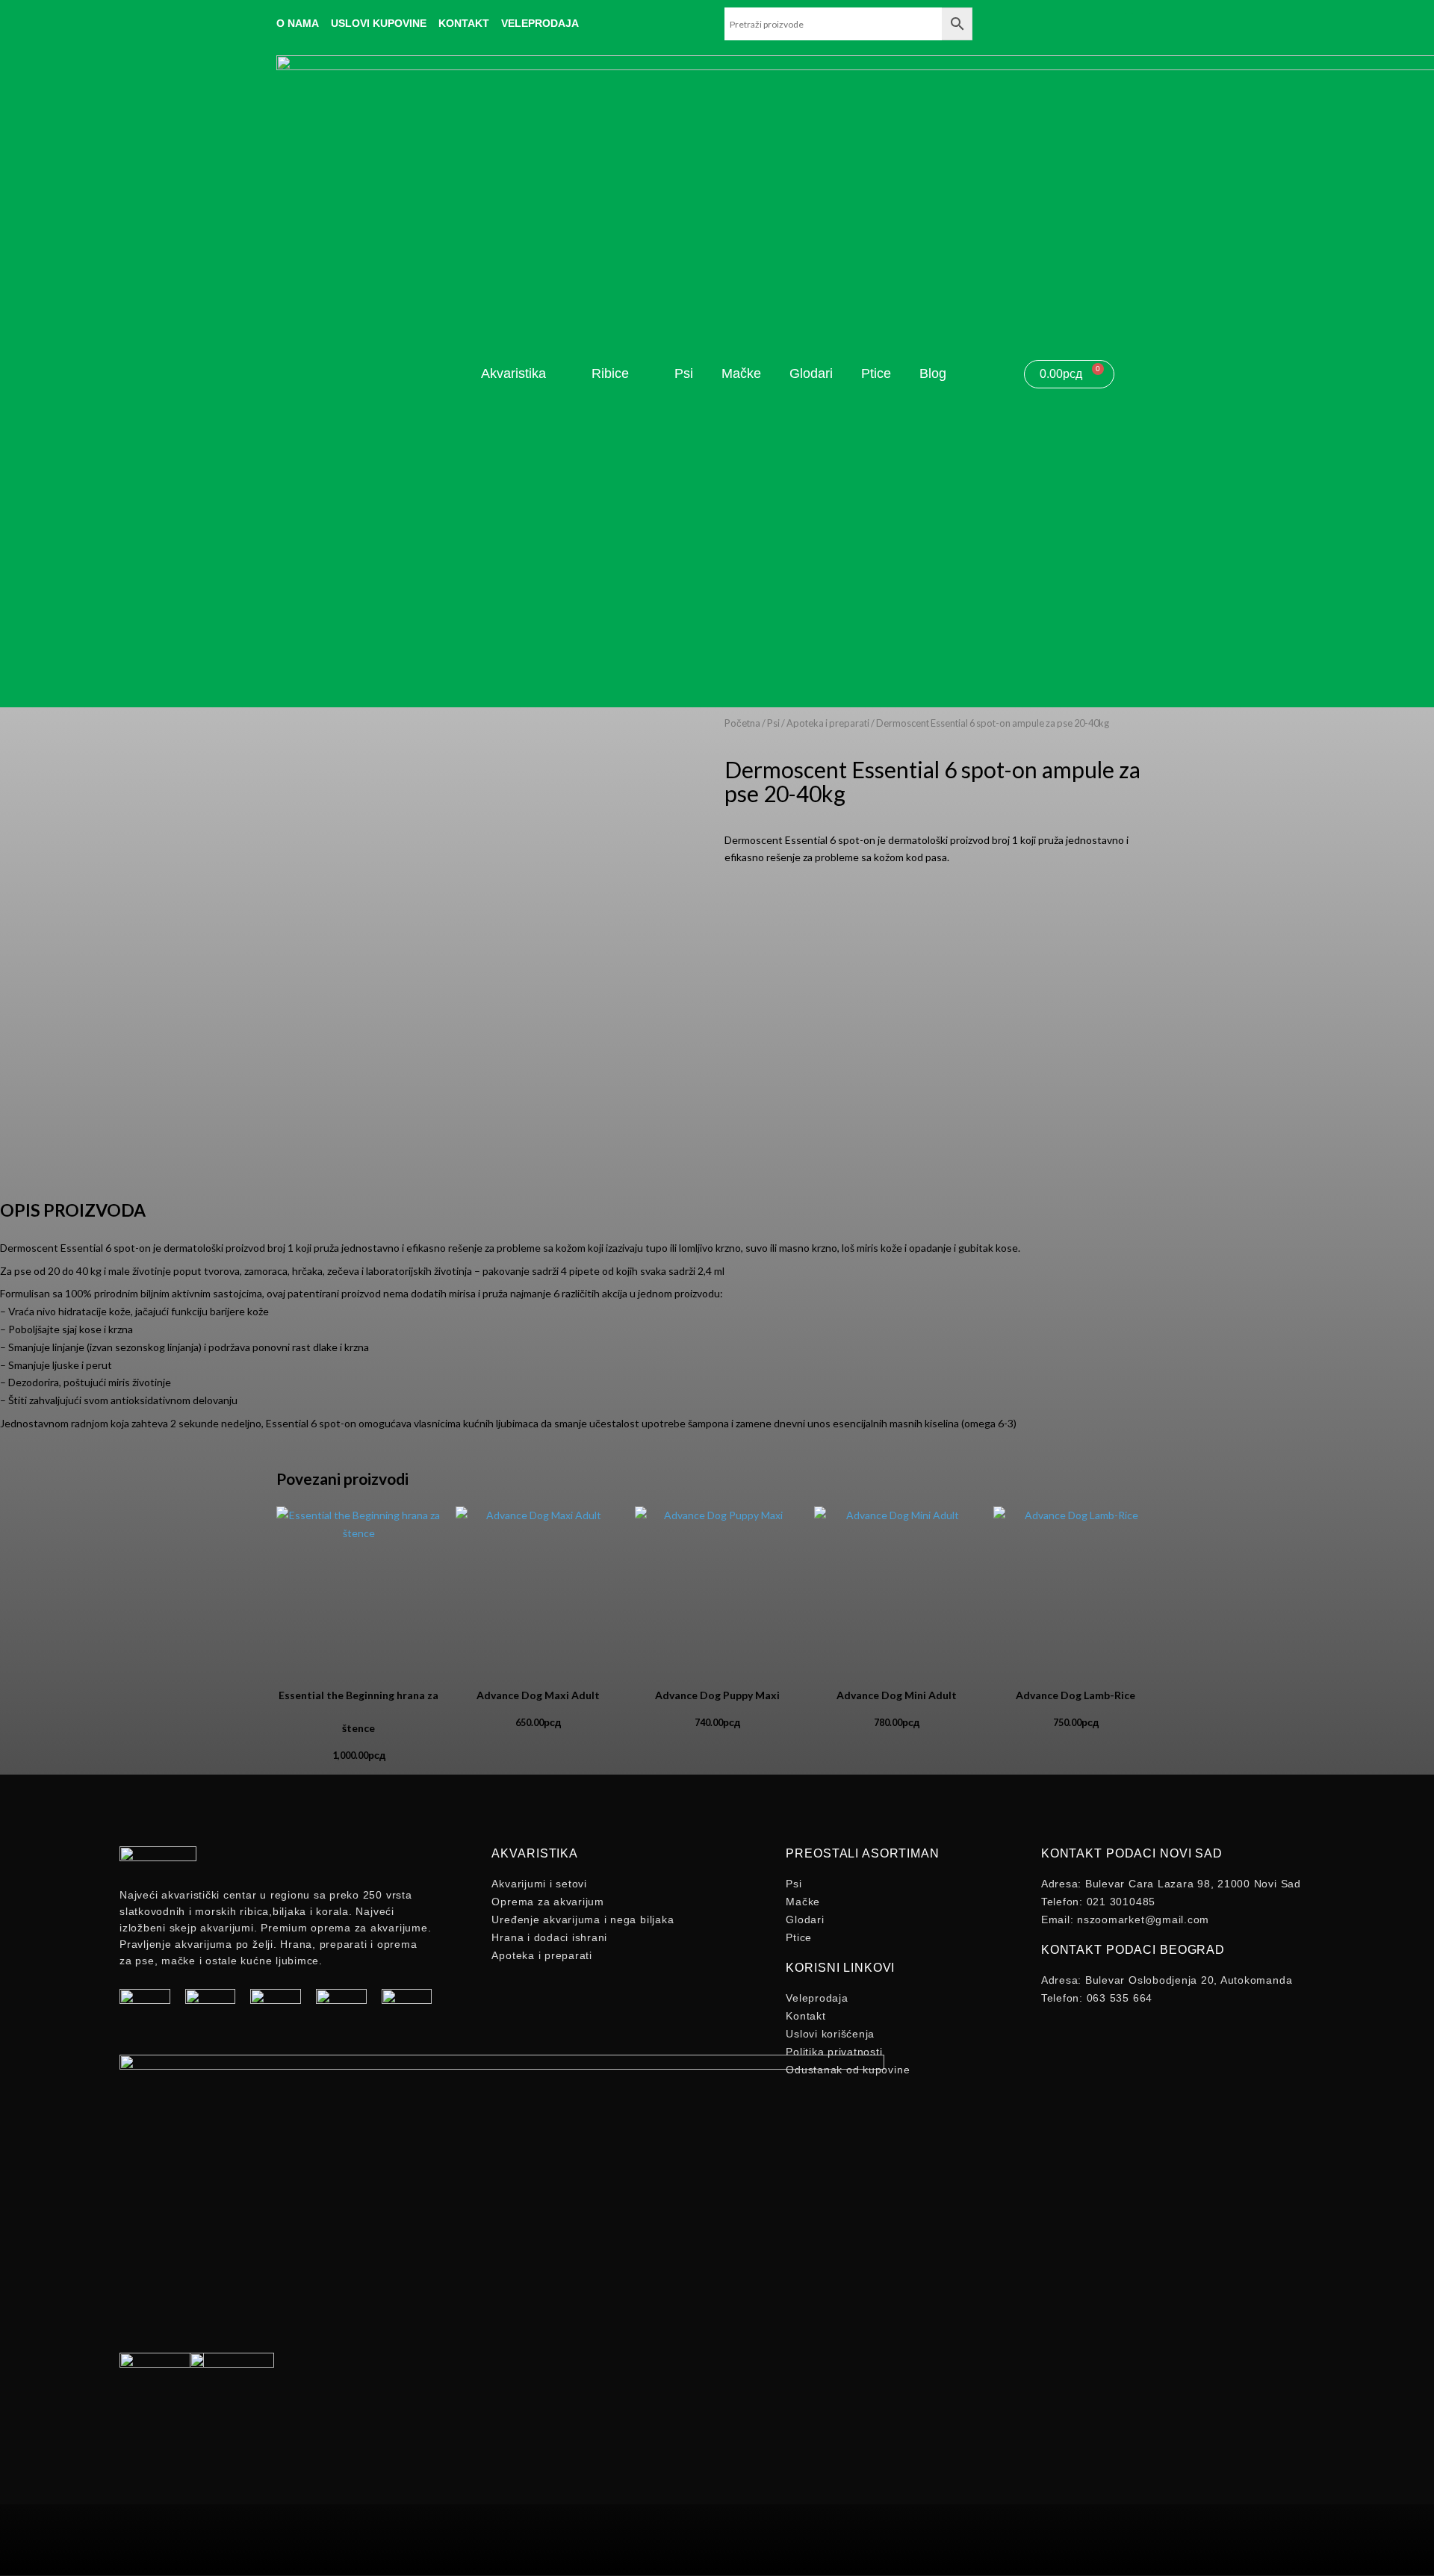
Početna (742, 723)
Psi (773, 723)
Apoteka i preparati (828, 723)
